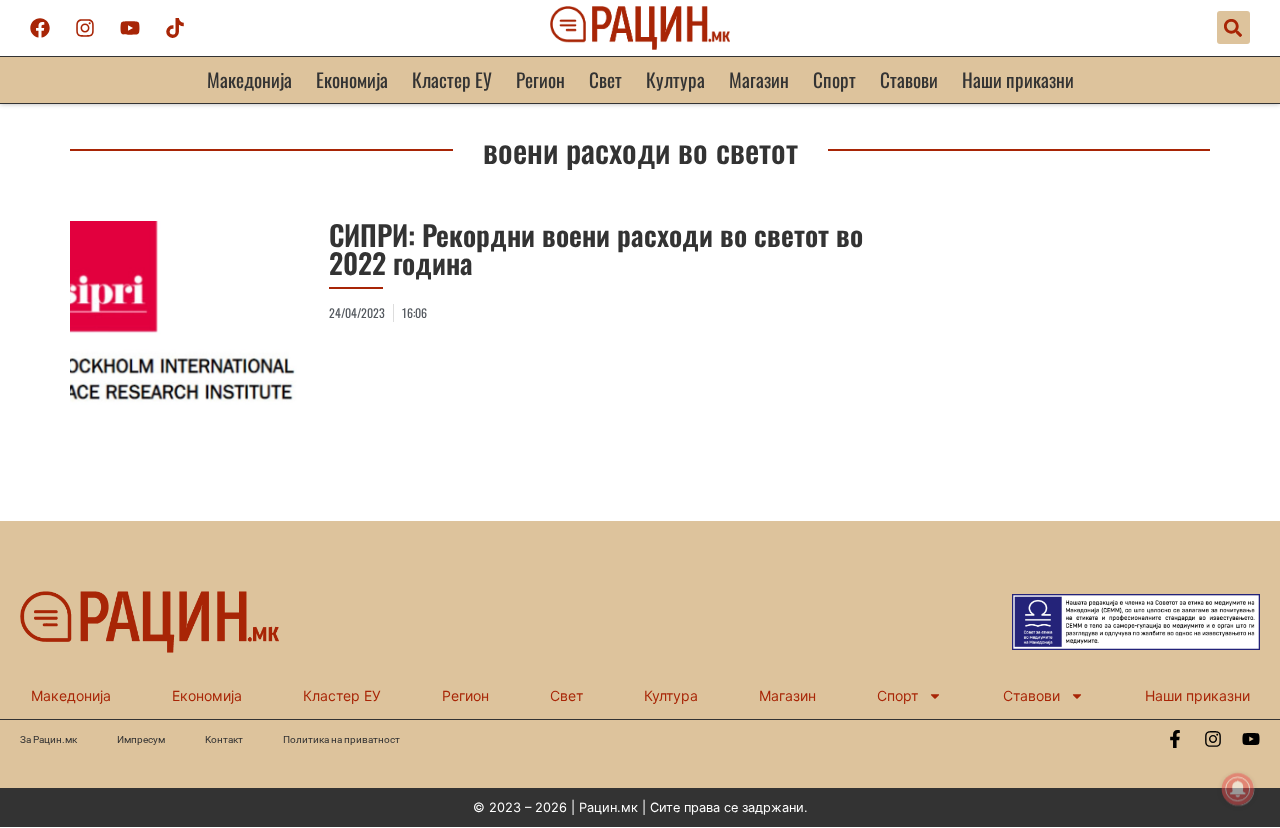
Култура (675, 79)
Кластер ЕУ (452, 79)
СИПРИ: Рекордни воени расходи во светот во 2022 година (596, 248)
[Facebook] (40, 28)
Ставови (909, 79)
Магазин (759, 79)
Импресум (141, 739)
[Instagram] (85, 28)
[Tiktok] (175, 28)
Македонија (249, 79)
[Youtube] (130, 28)
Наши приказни (1018, 79)
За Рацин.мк (48, 739)
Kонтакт (224, 739)
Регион (540, 79)
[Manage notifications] (1238, 789)
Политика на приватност (341, 739)
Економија (352, 79)
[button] (1233, 27)
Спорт (834, 79)
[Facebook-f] (1175, 739)
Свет (605, 79)
